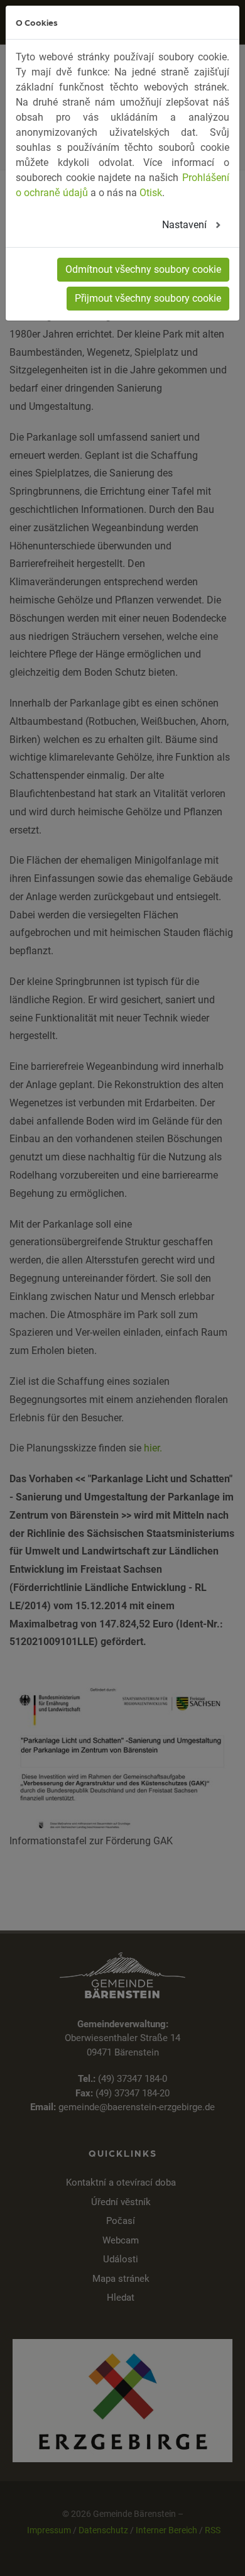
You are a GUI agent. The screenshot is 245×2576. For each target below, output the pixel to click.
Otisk (151, 193)
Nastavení (186, 225)
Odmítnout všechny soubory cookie (143, 269)
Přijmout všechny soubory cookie (148, 298)
